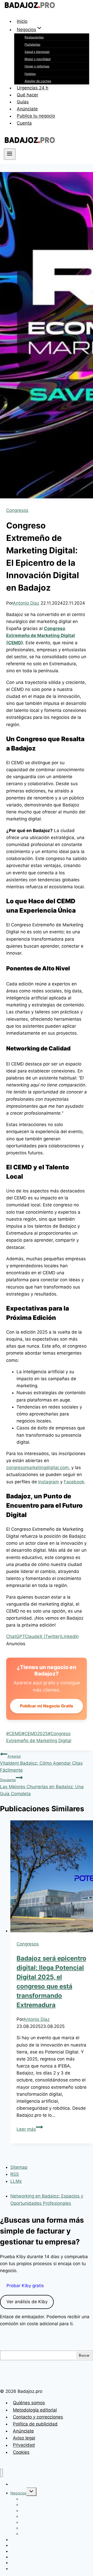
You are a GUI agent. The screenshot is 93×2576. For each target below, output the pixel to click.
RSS (15, 2174)
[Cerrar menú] (1, 2473)
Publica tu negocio (36, 116)
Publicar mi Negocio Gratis (47, 1706)
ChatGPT (16, 1636)
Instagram (49, 1482)
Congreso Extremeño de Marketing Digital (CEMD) (41, 635)
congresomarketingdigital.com (37, 1468)
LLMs (16, 2181)
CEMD (14, 1734)
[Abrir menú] (10, 154)
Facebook (74, 1482)
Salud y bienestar (37, 52)
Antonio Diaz (26, 603)
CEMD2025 (35, 1734)
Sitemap (19, 2167)
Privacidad (24, 2445)
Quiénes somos (29, 2403)
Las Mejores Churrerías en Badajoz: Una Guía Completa (42, 1787)
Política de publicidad (35, 2424)
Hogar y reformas (37, 66)
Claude (32, 1636)
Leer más (30, 2129)
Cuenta (24, 123)
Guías (23, 102)
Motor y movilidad (37, 59)
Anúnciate (27, 109)
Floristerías (32, 44)
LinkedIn (70, 1636)
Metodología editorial (35, 2410)
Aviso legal (24, 2438)
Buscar (84, 2355)
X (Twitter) (50, 1636)
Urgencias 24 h (33, 88)
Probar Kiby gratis (25, 2286)
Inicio (22, 21)
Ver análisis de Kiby (27, 2302)
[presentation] (52, 1877)
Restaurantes (34, 37)
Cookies (21, 2452)
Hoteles (30, 74)
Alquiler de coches (38, 81)
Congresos (17, 510)
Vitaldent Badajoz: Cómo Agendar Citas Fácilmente (41, 1763)
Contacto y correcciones (38, 2417)
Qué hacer (28, 95)
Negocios (18, 2493)
